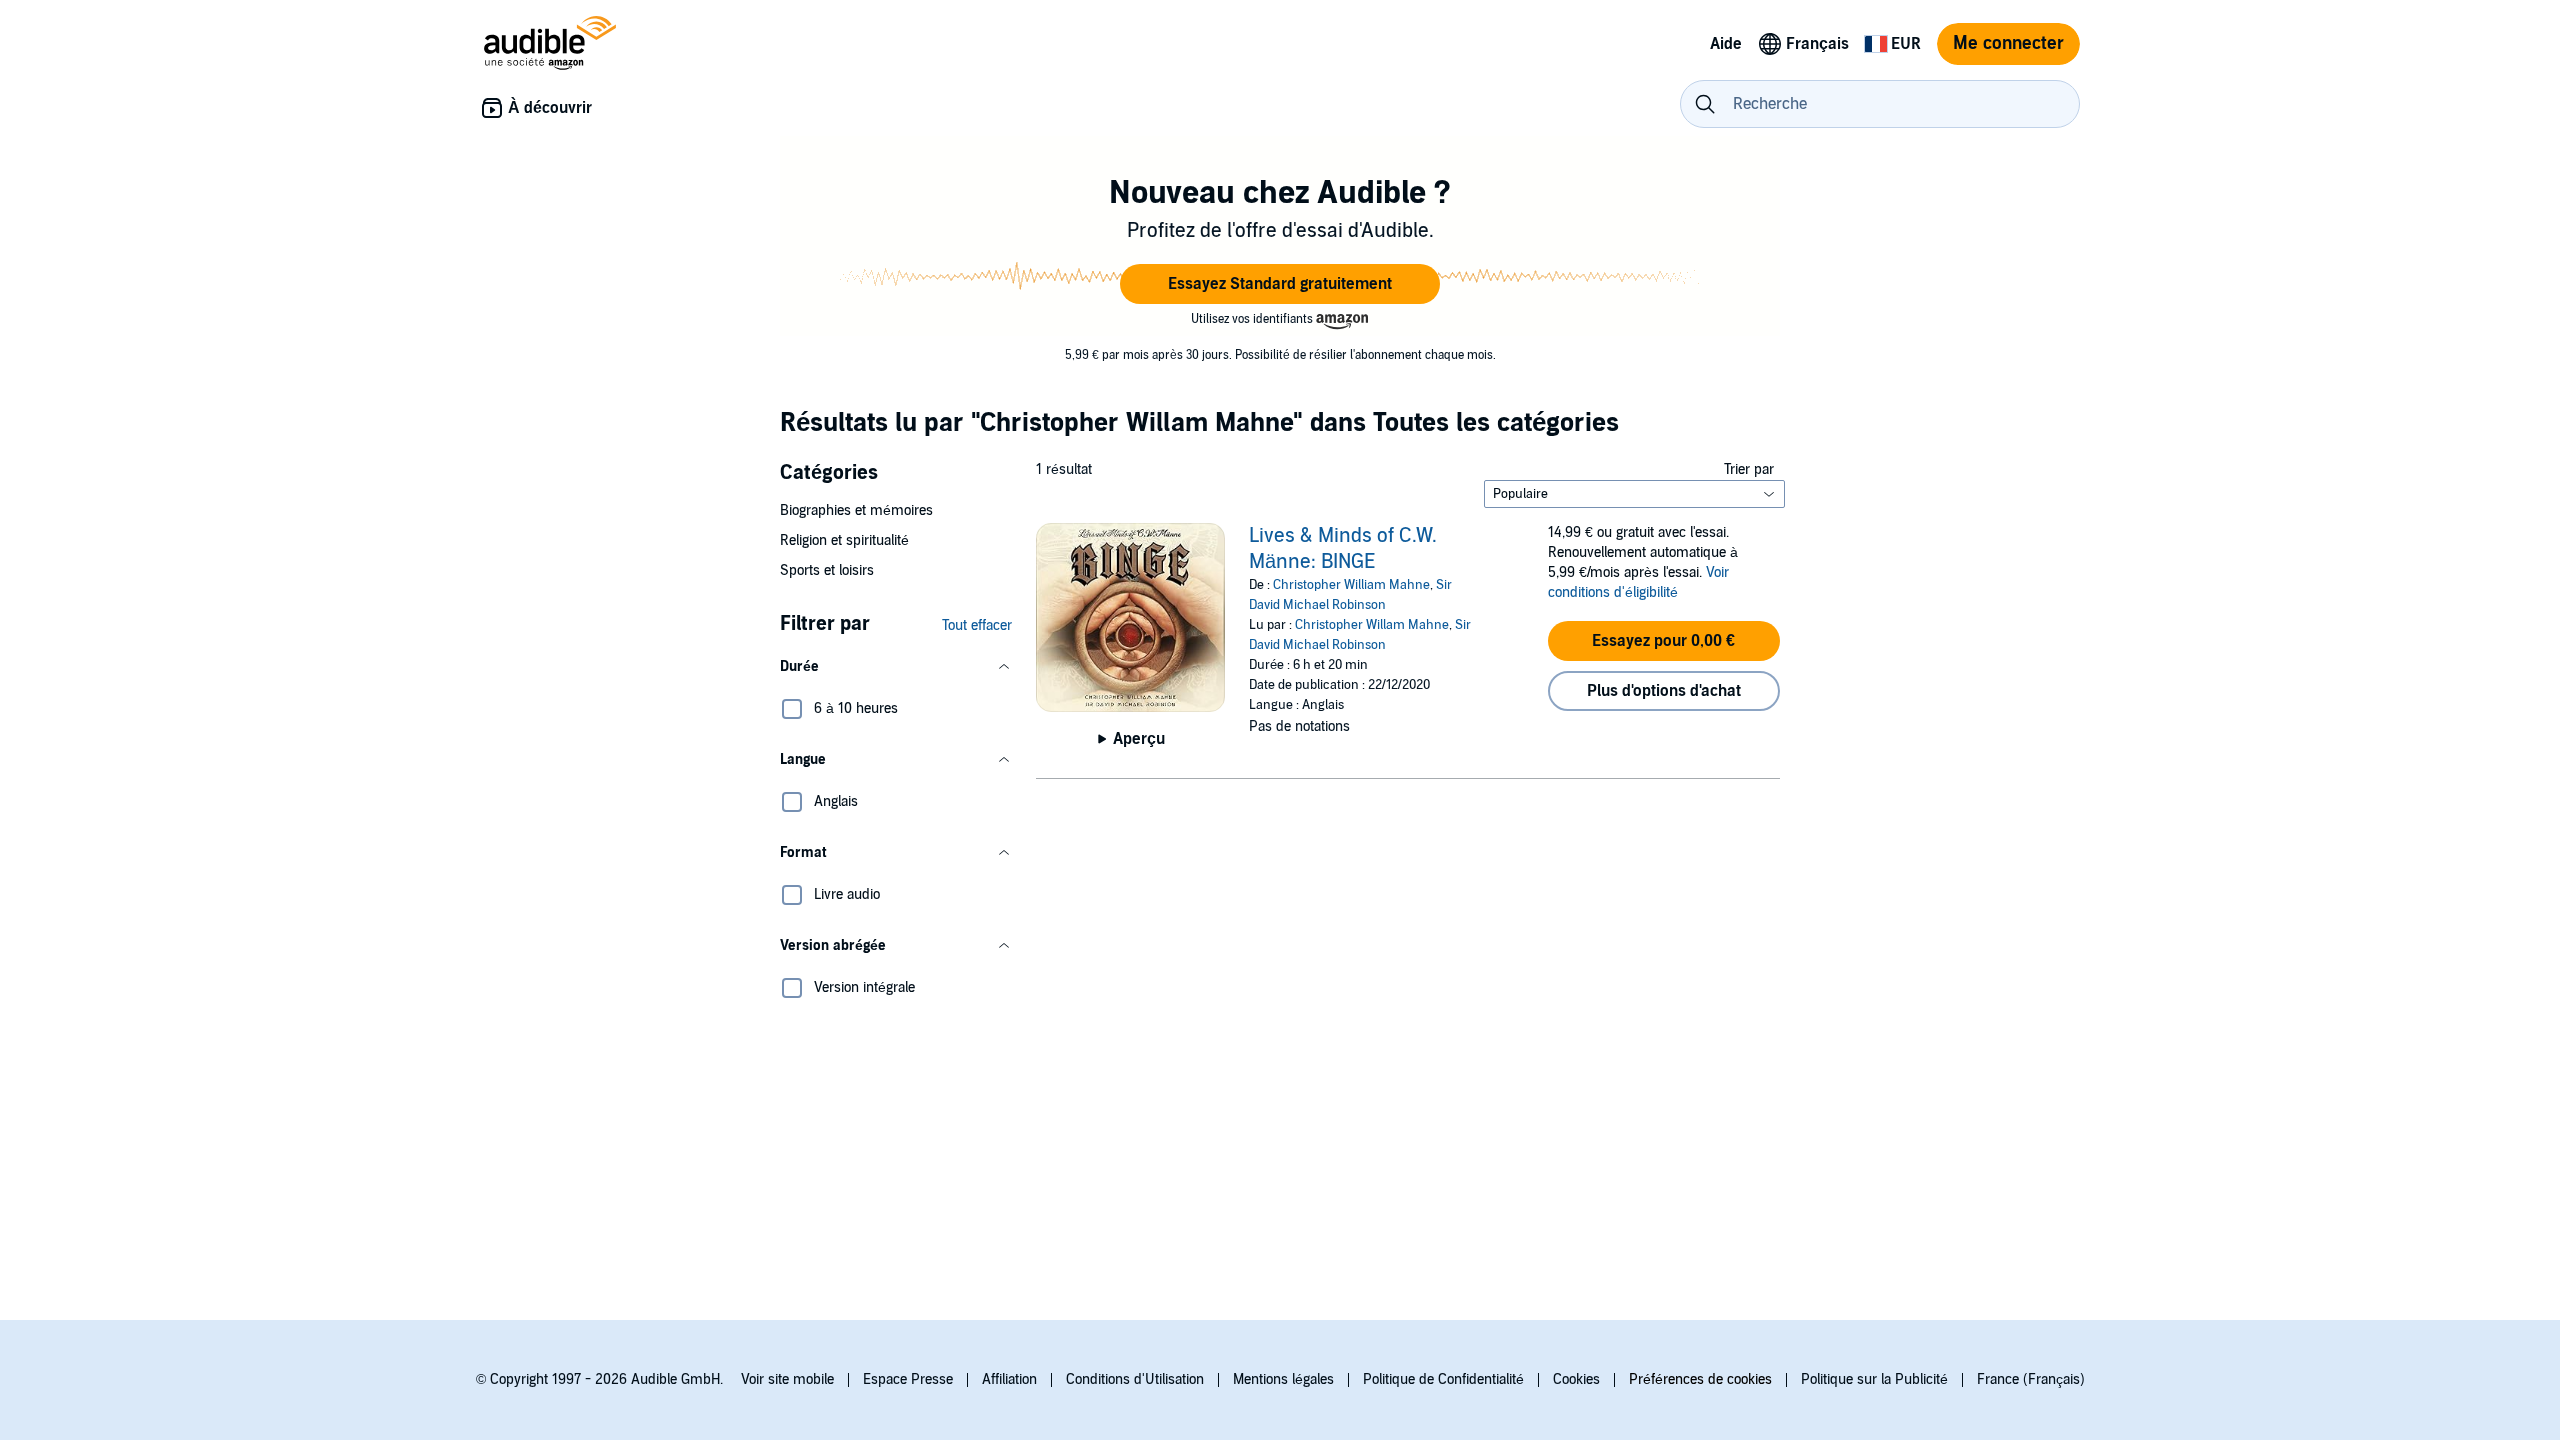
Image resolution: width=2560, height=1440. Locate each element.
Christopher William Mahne (1351, 585)
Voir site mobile (787, 1379)
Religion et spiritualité (844, 540)
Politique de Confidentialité (1443, 1379)
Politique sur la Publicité (1874, 1379)
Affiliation (1009, 1379)
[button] (1280, 284)
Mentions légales (1283, 1379)
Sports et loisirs (827, 570)
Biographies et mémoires (856, 510)
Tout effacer (977, 625)
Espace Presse (908, 1379)
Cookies (1576, 1379)
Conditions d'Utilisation (1135, 1379)
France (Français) (2031, 1379)
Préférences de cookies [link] (1700, 1379)
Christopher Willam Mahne (1372, 625)
